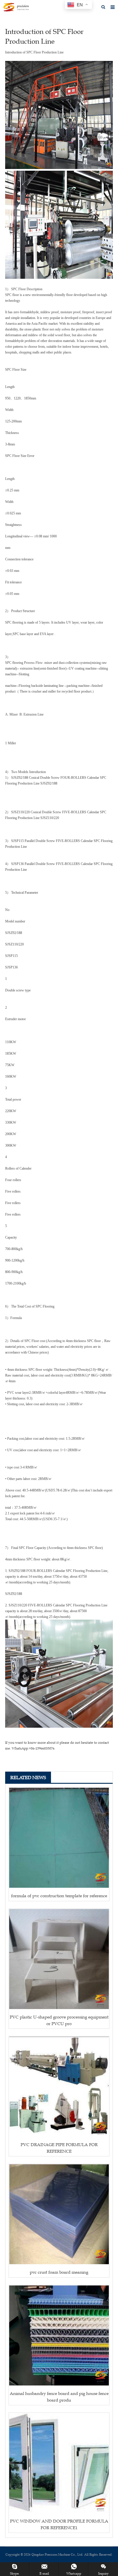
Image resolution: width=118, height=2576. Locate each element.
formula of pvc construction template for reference (59, 1896)
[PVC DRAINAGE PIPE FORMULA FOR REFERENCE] (59, 2087)
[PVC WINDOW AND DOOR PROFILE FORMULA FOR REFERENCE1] (59, 2463)
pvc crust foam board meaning (59, 2272)
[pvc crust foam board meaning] (59, 2214)
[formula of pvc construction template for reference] (59, 1838)
